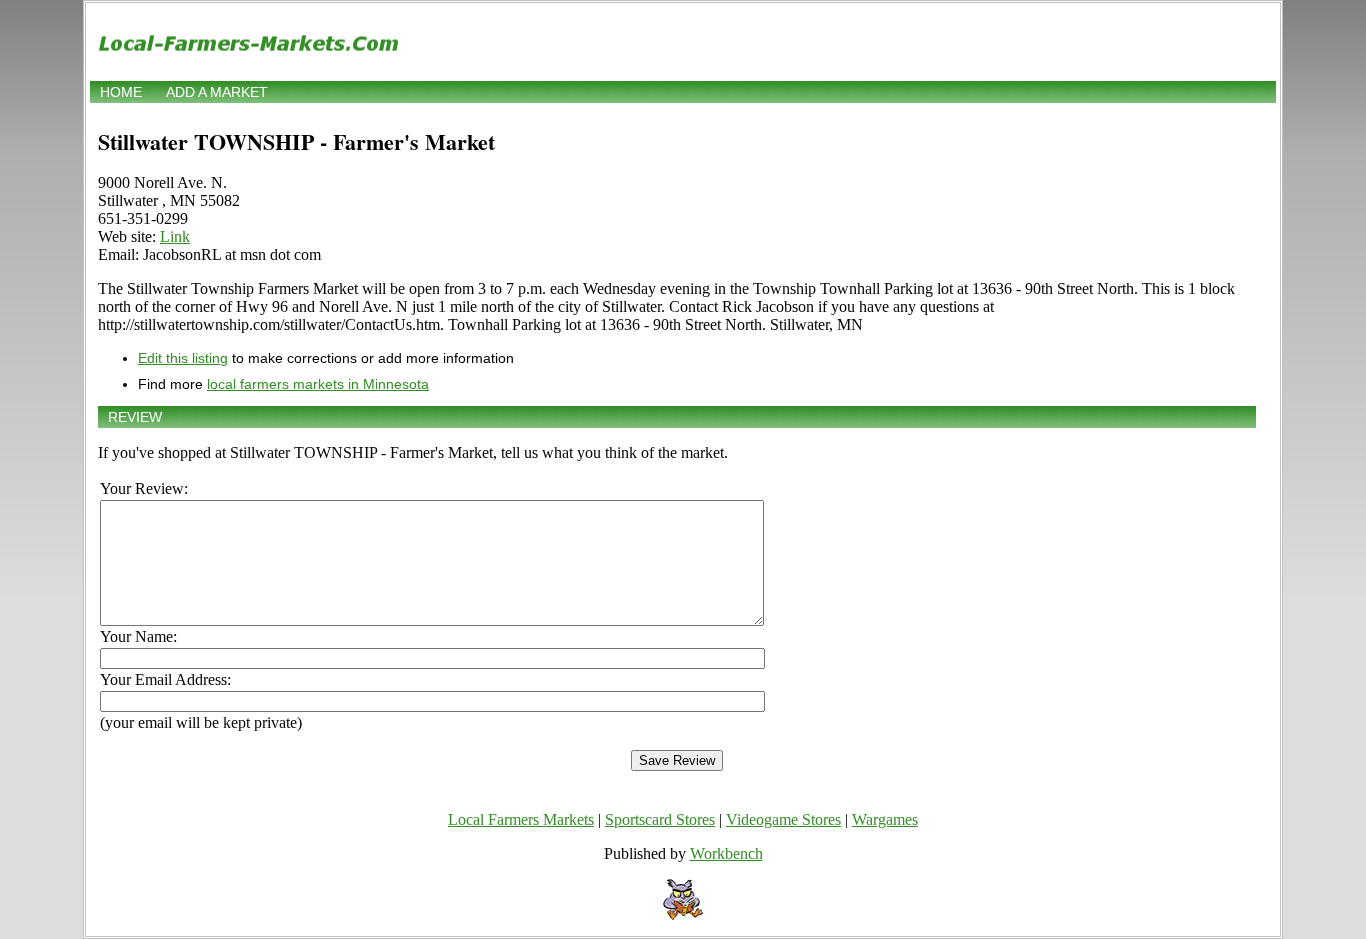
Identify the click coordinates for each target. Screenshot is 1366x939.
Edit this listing (183, 358)
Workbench (726, 853)
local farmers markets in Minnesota (318, 384)
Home (121, 92)
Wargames (885, 819)
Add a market (217, 92)
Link (175, 236)
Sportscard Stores (660, 819)
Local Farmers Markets (521, 819)
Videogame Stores (783, 819)
